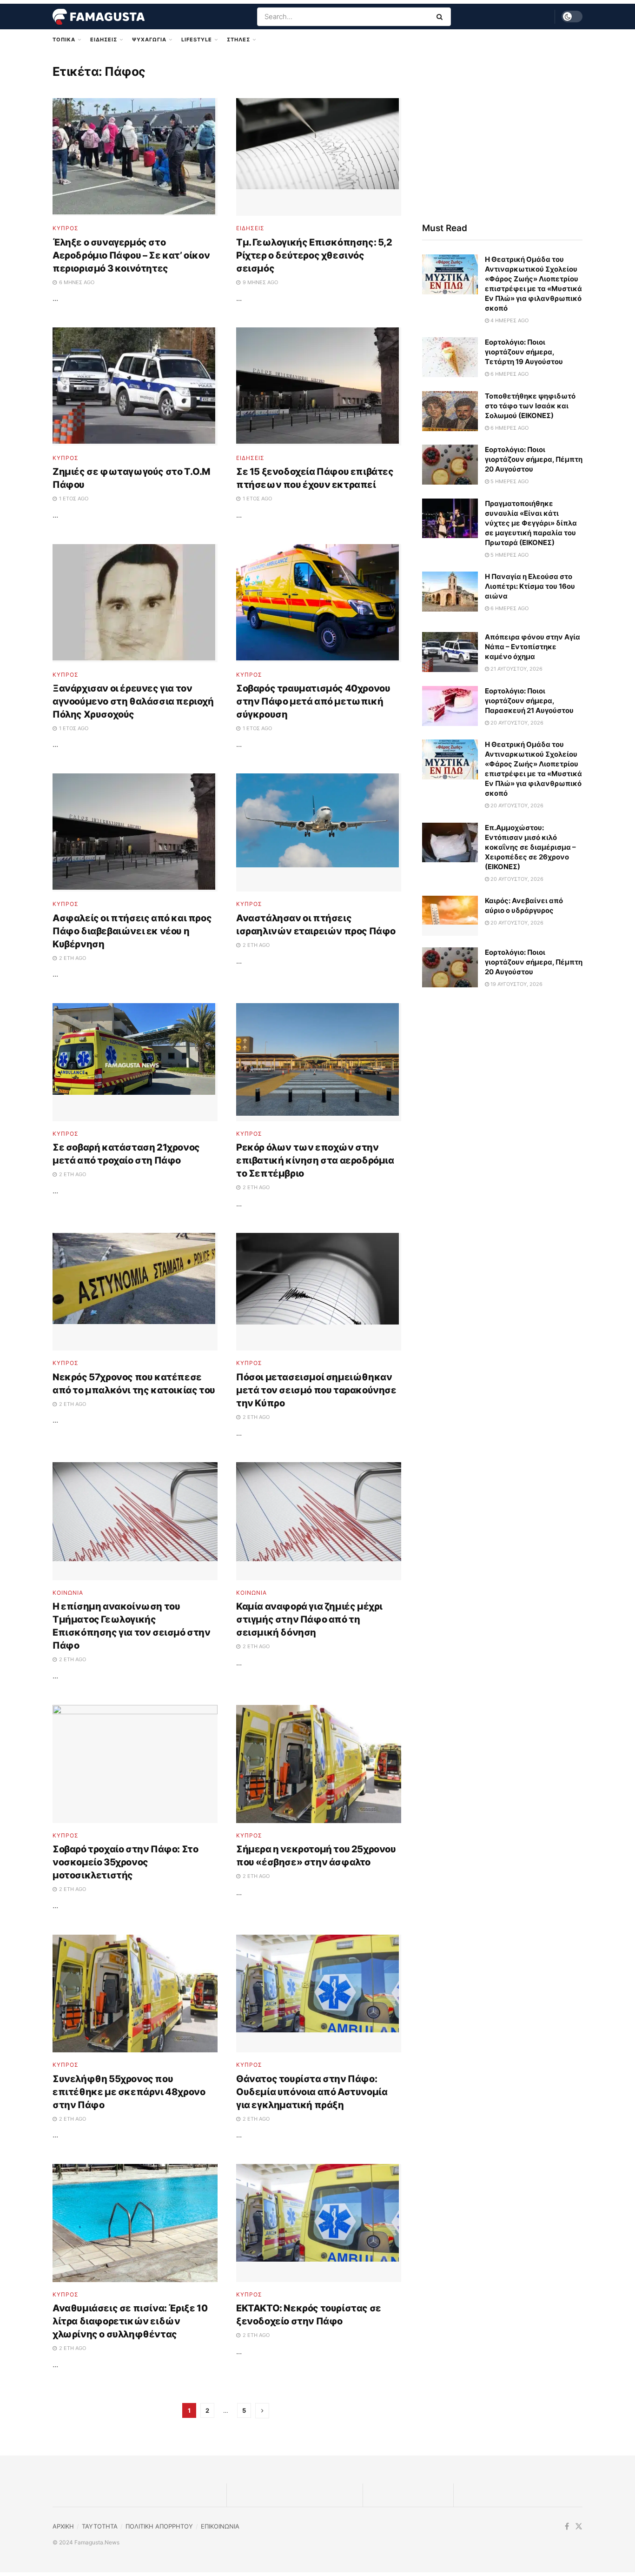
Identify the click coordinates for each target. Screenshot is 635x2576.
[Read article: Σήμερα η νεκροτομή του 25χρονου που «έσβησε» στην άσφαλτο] (319, 1764)
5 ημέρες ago (509, 481)
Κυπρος (66, 228)
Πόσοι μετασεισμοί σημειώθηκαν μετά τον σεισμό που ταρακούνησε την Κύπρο (316, 1390)
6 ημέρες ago (509, 374)
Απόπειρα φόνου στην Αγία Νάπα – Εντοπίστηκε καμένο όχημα (532, 647)
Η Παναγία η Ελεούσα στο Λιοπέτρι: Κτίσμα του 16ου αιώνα (530, 586)
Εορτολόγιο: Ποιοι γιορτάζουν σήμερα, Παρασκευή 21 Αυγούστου (529, 701)
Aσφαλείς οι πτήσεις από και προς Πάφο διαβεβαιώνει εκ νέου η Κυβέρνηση (132, 931)
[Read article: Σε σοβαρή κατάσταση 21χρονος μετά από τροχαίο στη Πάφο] (135, 1062)
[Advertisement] (502, 133)
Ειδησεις (104, 40)
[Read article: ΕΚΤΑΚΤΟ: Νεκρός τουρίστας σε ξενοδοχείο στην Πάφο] (319, 2223)
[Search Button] (441, 17)
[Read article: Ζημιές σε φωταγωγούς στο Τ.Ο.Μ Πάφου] (135, 386)
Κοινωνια (68, 1593)
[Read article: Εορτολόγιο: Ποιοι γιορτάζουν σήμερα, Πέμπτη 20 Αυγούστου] (450, 465)
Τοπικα (64, 40)
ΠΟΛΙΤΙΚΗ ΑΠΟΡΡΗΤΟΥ (159, 2526)
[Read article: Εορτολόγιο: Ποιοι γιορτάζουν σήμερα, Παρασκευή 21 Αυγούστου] (450, 706)
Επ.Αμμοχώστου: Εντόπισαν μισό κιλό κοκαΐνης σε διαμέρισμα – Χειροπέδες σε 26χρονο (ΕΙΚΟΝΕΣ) (530, 847)
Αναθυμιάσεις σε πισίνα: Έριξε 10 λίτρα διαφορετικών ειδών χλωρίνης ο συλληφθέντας (130, 2321)
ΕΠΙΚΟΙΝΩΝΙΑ (220, 2526)
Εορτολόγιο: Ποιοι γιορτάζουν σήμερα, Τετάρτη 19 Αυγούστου (524, 352)
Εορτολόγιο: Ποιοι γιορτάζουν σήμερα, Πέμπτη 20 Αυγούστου (534, 459)
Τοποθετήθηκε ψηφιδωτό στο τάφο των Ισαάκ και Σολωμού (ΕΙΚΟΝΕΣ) (530, 406)
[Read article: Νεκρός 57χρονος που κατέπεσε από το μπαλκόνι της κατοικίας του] (135, 1292)
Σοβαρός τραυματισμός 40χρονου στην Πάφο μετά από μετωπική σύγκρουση (313, 701)
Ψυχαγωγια (149, 40)
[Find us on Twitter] (579, 2526)
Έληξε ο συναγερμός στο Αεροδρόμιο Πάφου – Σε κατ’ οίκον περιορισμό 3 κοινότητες (131, 255)
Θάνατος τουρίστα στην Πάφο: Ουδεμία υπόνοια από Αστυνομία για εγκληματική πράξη (312, 2092)
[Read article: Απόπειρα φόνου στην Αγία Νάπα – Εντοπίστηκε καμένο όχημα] (450, 652)
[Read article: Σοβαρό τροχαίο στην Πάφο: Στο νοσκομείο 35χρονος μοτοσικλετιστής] (135, 1764)
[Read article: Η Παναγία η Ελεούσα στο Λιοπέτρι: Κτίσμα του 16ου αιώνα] (450, 592)
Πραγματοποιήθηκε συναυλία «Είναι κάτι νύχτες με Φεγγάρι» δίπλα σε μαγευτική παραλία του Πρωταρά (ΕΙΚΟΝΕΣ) (531, 523)
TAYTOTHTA (100, 2526)
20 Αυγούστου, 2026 (516, 723)
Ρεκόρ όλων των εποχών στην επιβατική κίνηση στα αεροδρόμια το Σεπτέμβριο (315, 1160)
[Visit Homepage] (99, 17)
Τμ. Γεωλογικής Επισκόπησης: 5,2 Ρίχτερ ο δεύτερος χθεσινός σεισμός (314, 255)
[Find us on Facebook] (567, 2526)
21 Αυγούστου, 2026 (516, 669)
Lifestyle (197, 40)
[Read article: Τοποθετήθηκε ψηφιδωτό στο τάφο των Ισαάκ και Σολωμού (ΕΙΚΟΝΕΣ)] (450, 411)
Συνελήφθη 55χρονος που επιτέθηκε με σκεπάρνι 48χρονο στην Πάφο (129, 2092)
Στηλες (238, 40)
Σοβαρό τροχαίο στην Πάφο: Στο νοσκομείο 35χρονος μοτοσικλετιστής (125, 1862)
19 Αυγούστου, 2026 (516, 984)
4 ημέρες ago (509, 320)
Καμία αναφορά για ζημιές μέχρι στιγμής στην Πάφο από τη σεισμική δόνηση (309, 1619)
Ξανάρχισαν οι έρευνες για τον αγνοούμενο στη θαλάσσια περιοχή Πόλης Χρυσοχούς (133, 701)
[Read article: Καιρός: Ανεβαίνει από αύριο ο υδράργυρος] (450, 916)
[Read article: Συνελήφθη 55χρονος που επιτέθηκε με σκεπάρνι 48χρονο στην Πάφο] (135, 1994)
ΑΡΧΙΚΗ (63, 2526)
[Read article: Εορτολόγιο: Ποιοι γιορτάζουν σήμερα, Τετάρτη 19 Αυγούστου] (450, 357)
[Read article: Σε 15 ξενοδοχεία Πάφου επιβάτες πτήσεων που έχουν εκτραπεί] (319, 386)
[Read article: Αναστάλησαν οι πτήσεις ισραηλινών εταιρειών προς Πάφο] (319, 832)
